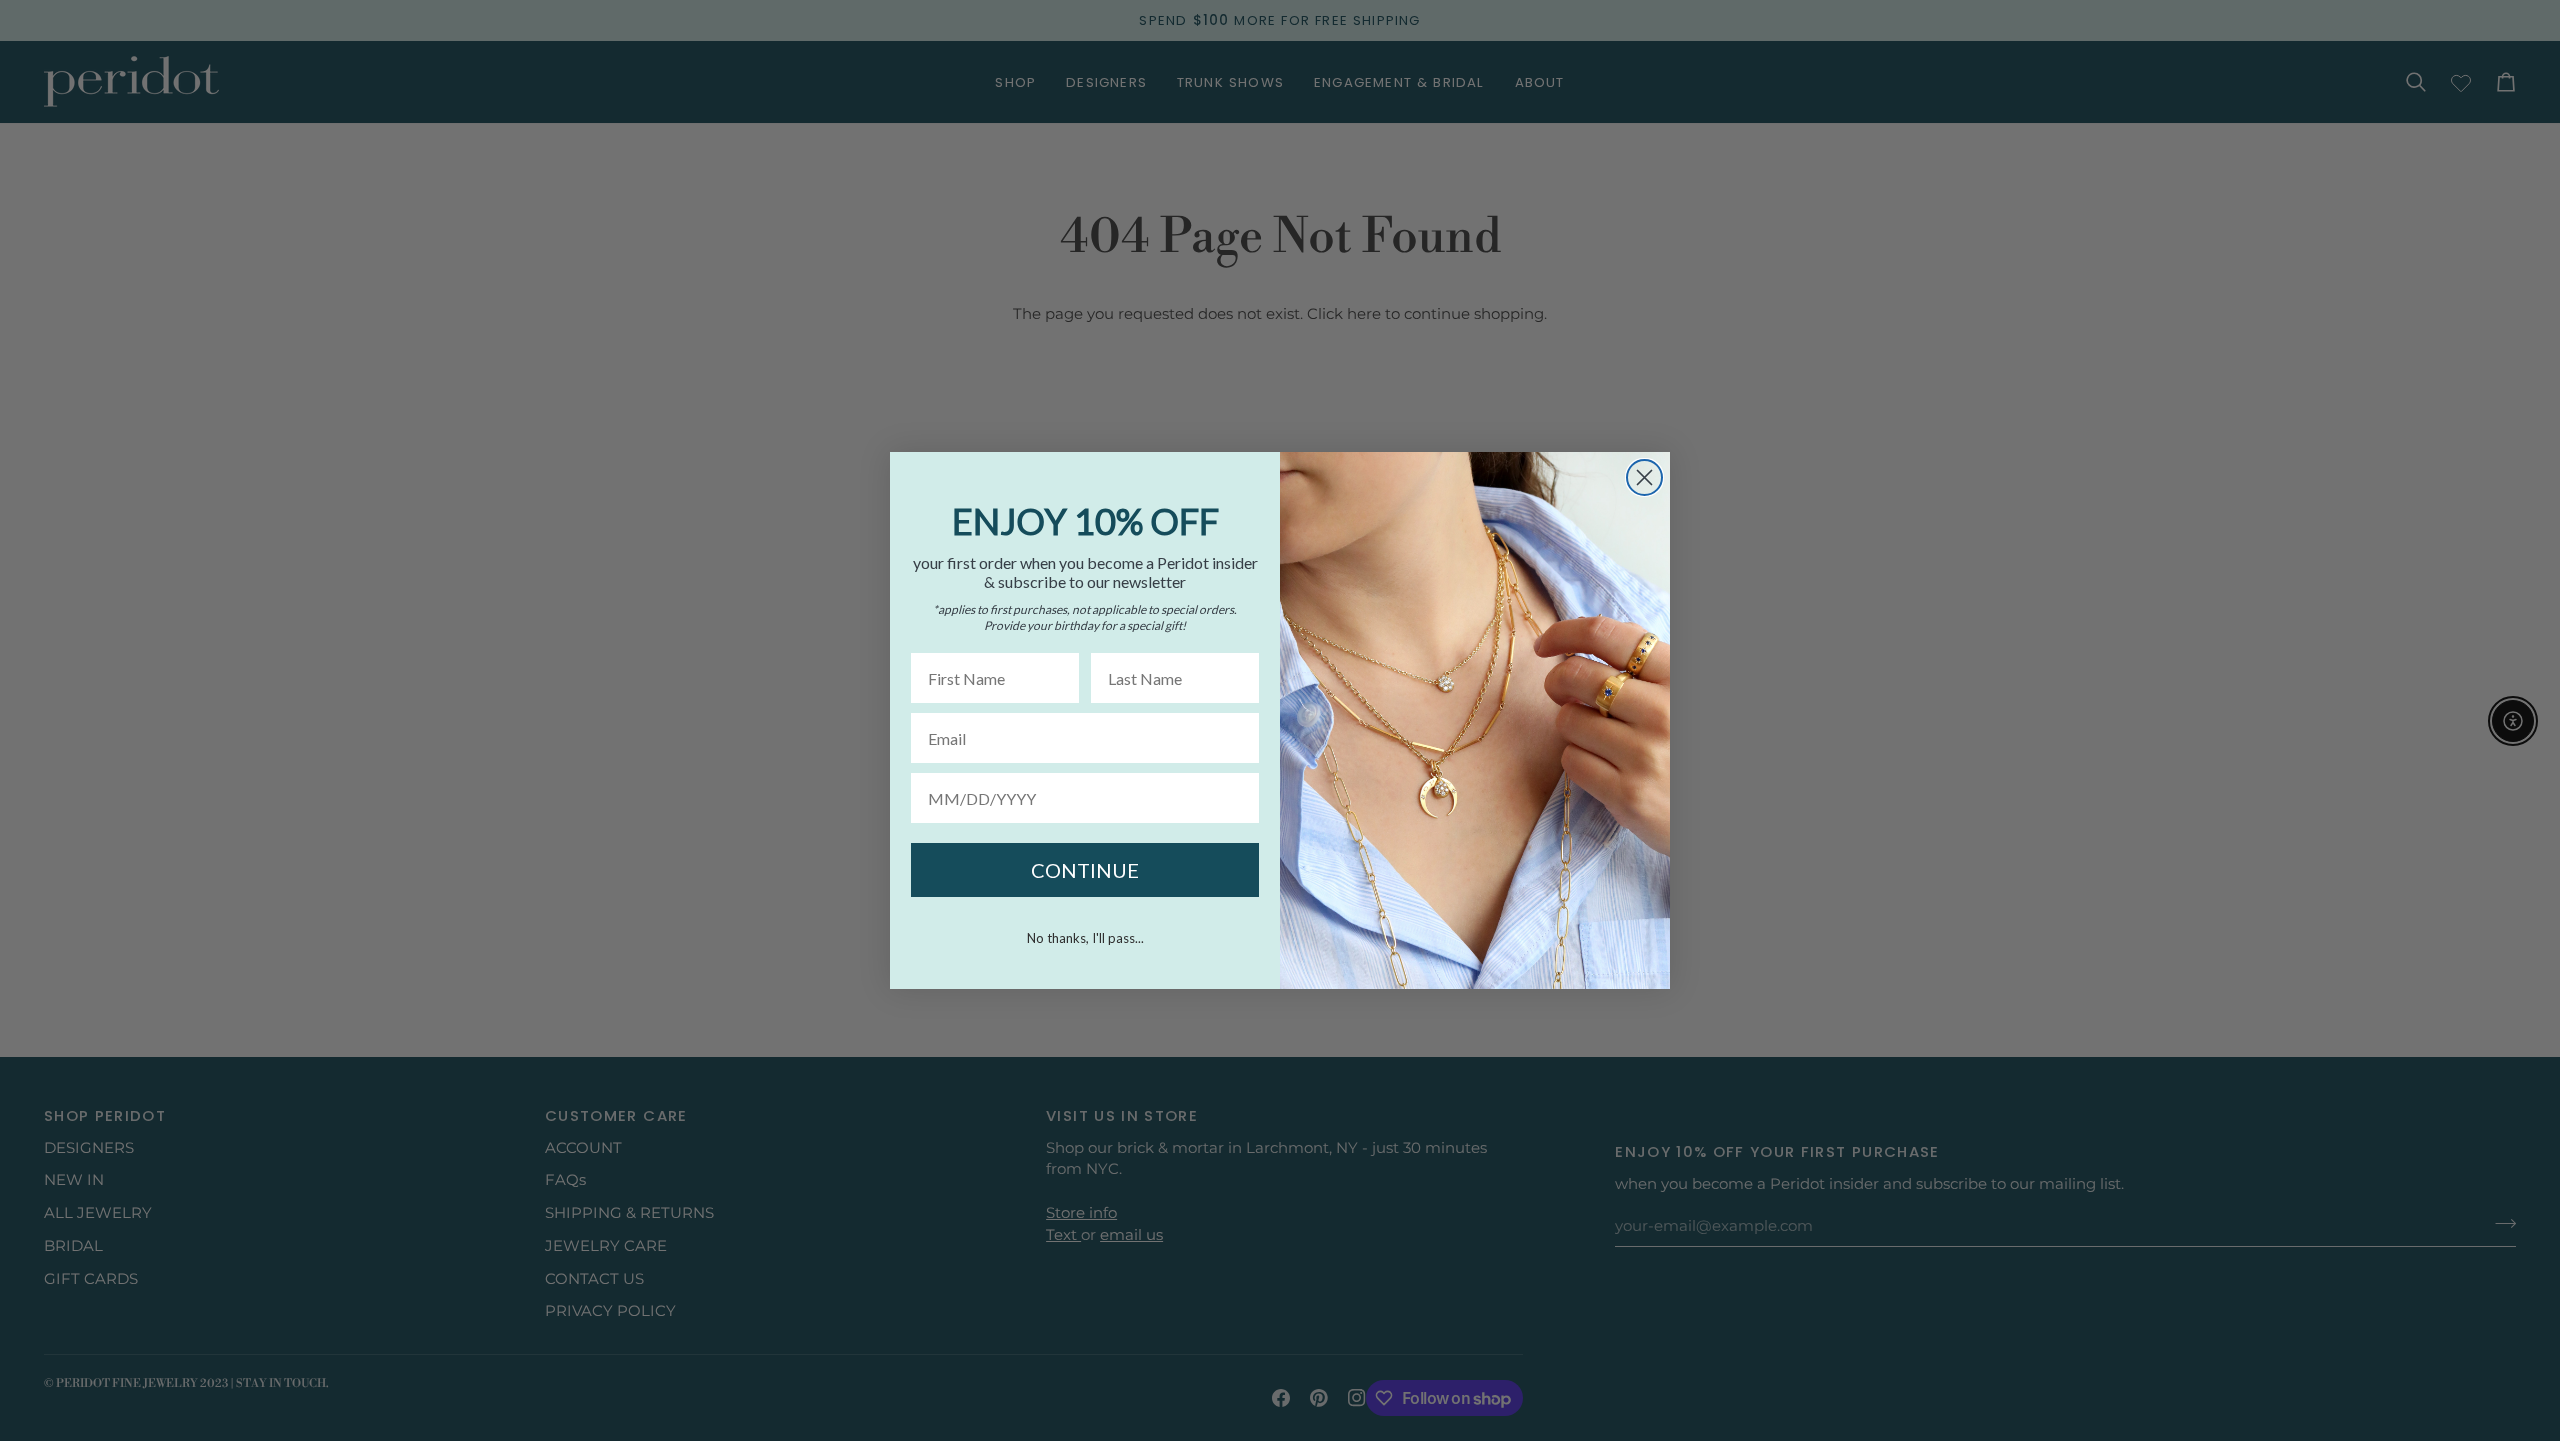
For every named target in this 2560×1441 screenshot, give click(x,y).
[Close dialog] (1644, 477)
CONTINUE (1085, 870)
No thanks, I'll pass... (1085, 938)
